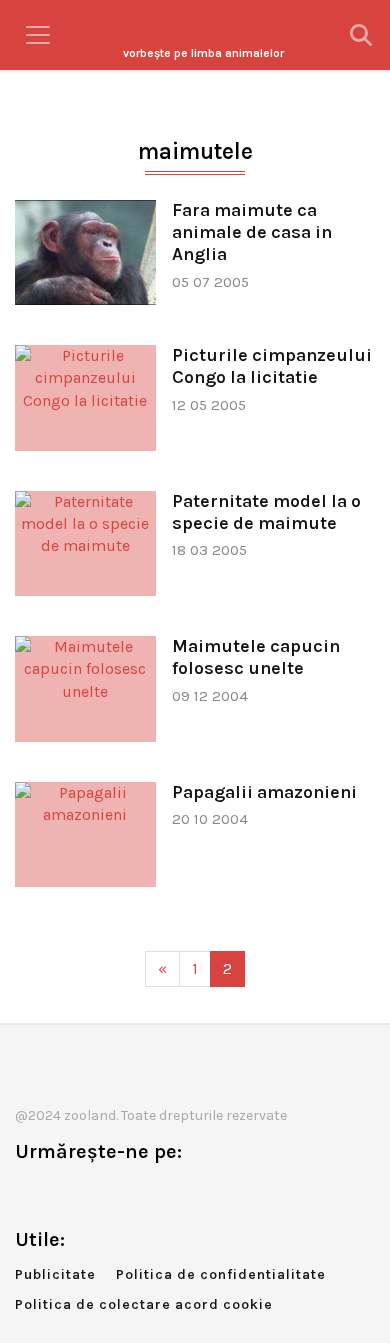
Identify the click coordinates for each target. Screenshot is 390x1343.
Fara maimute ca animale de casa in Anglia (252, 232)
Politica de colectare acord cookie (144, 1304)
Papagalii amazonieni (264, 792)
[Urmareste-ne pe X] (63, 1193)
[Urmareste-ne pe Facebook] (30, 1193)
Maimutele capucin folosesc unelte (256, 657)
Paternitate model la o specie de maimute (266, 512)
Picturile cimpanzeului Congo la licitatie (272, 366)
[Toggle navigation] (38, 35)
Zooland (203, 53)
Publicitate (55, 1274)
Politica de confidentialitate (221, 1274)
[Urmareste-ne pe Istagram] (96, 1193)
